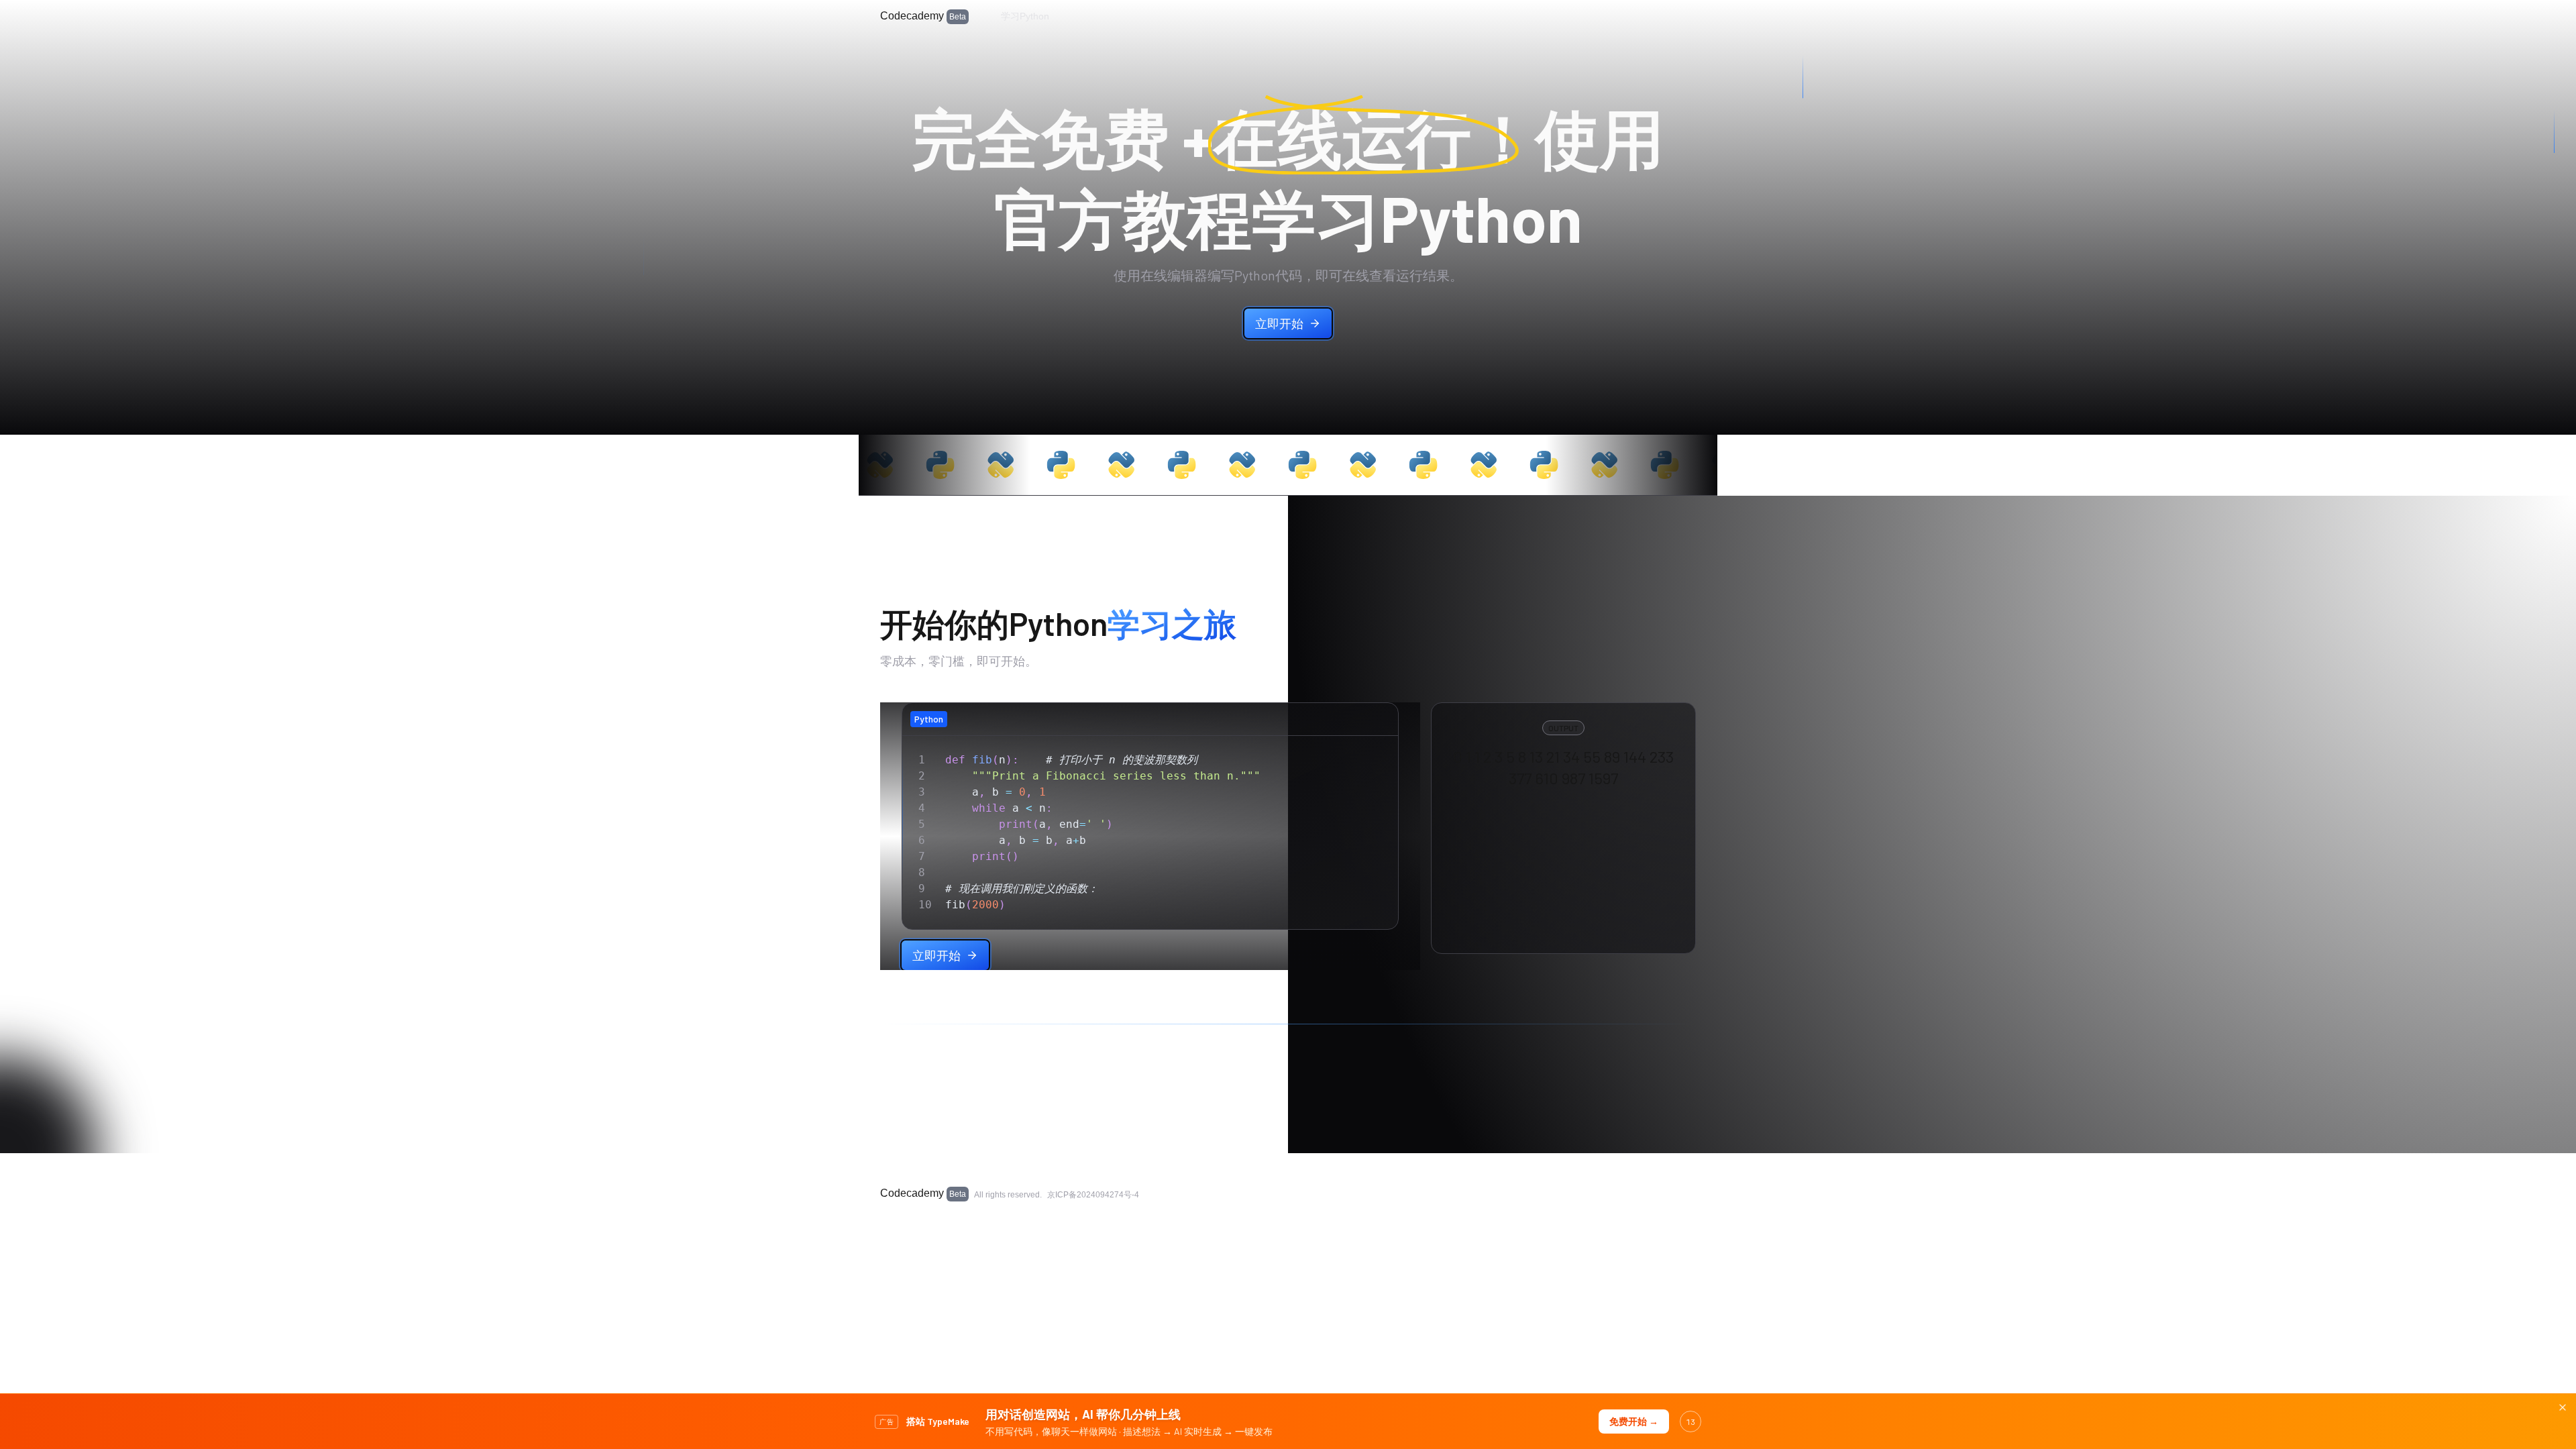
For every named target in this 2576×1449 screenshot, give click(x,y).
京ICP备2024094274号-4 (1093, 1195)
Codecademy (923, 16)
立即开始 (1279, 323)
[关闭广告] (2563, 1407)
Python (929, 719)
